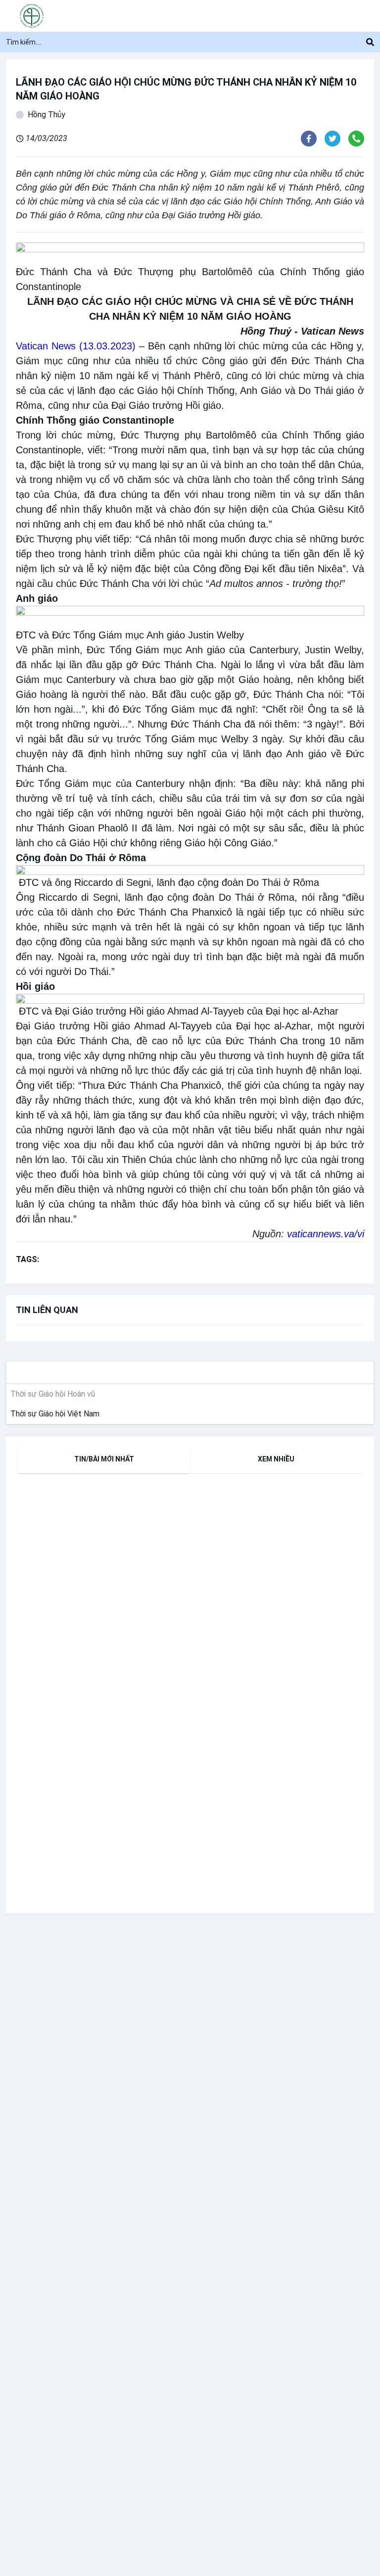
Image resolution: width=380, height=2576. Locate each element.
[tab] (104, 1459)
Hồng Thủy (47, 115)
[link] (53, 1414)
